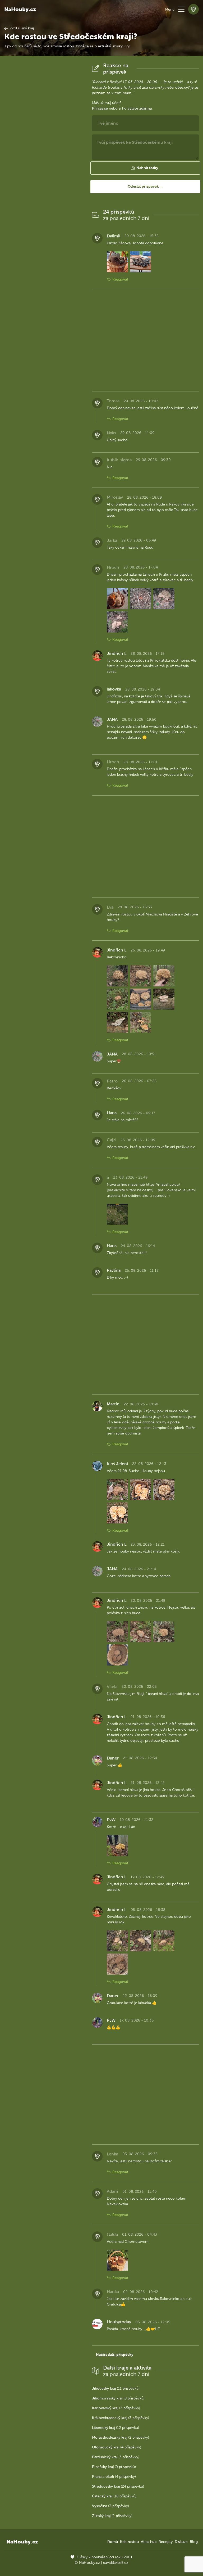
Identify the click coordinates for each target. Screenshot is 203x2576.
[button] (181, 9)
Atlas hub (149, 2542)
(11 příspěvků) (116, 2388)
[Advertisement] (44, 142)
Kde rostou (129, 2542)
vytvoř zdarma (140, 108)
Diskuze (181, 2542)
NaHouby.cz (20, 9)
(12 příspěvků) (116, 2428)
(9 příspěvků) (114, 2467)
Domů (113, 2542)
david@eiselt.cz (116, 2563)
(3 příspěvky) (116, 2408)
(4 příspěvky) (117, 2447)
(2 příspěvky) (121, 2437)
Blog (194, 2542)
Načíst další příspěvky (115, 2355)
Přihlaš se (100, 108)
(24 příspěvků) (118, 2486)
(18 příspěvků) (114, 2496)
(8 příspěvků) (118, 2398)
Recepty (166, 2542)
